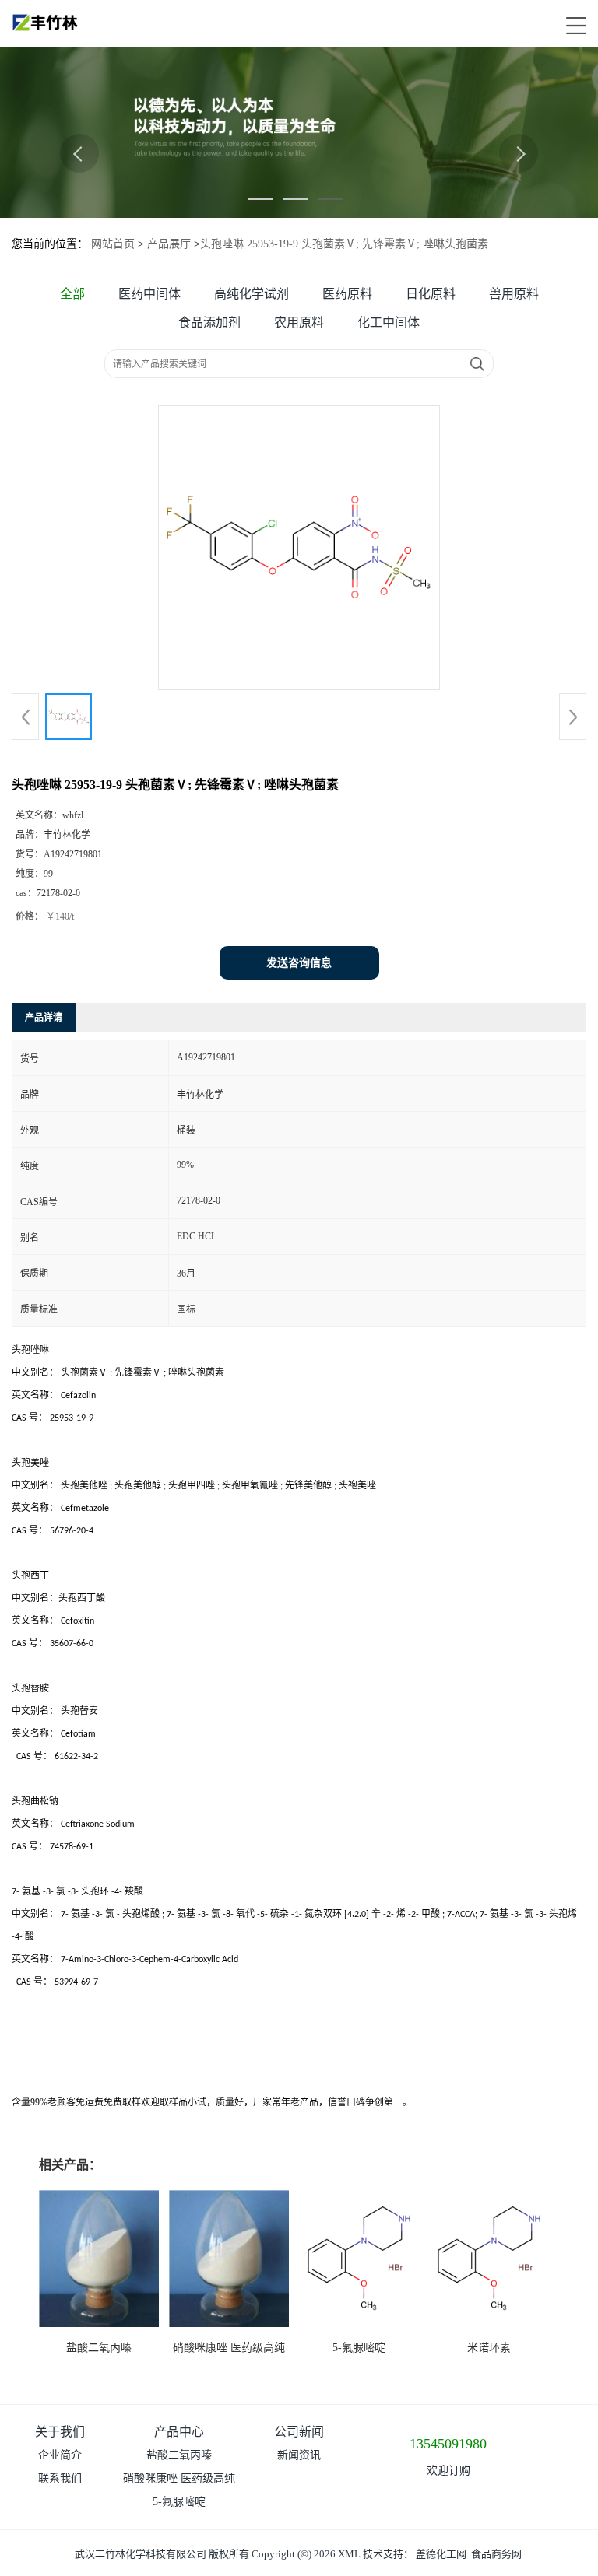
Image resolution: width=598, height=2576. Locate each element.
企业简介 (60, 2455)
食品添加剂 (209, 322)
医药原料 (347, 294)
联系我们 (60, 2478)
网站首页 (113, 244)
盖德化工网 (441, 2554)
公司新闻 (299, 2432)
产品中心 (179, 2432)
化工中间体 (389, 322)
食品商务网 (496, 2554)
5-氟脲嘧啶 (359, 2348)
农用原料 (299, 322)
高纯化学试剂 (252, 294)
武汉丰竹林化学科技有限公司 (141, 2554)
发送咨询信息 (299, 963)
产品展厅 (169, 244)
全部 (72, 294)
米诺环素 (489, 2348)
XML (349, 2554)
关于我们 (60, 2432)
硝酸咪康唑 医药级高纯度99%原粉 (179, 2481)
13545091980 (448, 2444)
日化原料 (431, 294)
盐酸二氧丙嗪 (99, 2348)
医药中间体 (149, 294)
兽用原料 (514, 294)
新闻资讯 (299, 2455)
